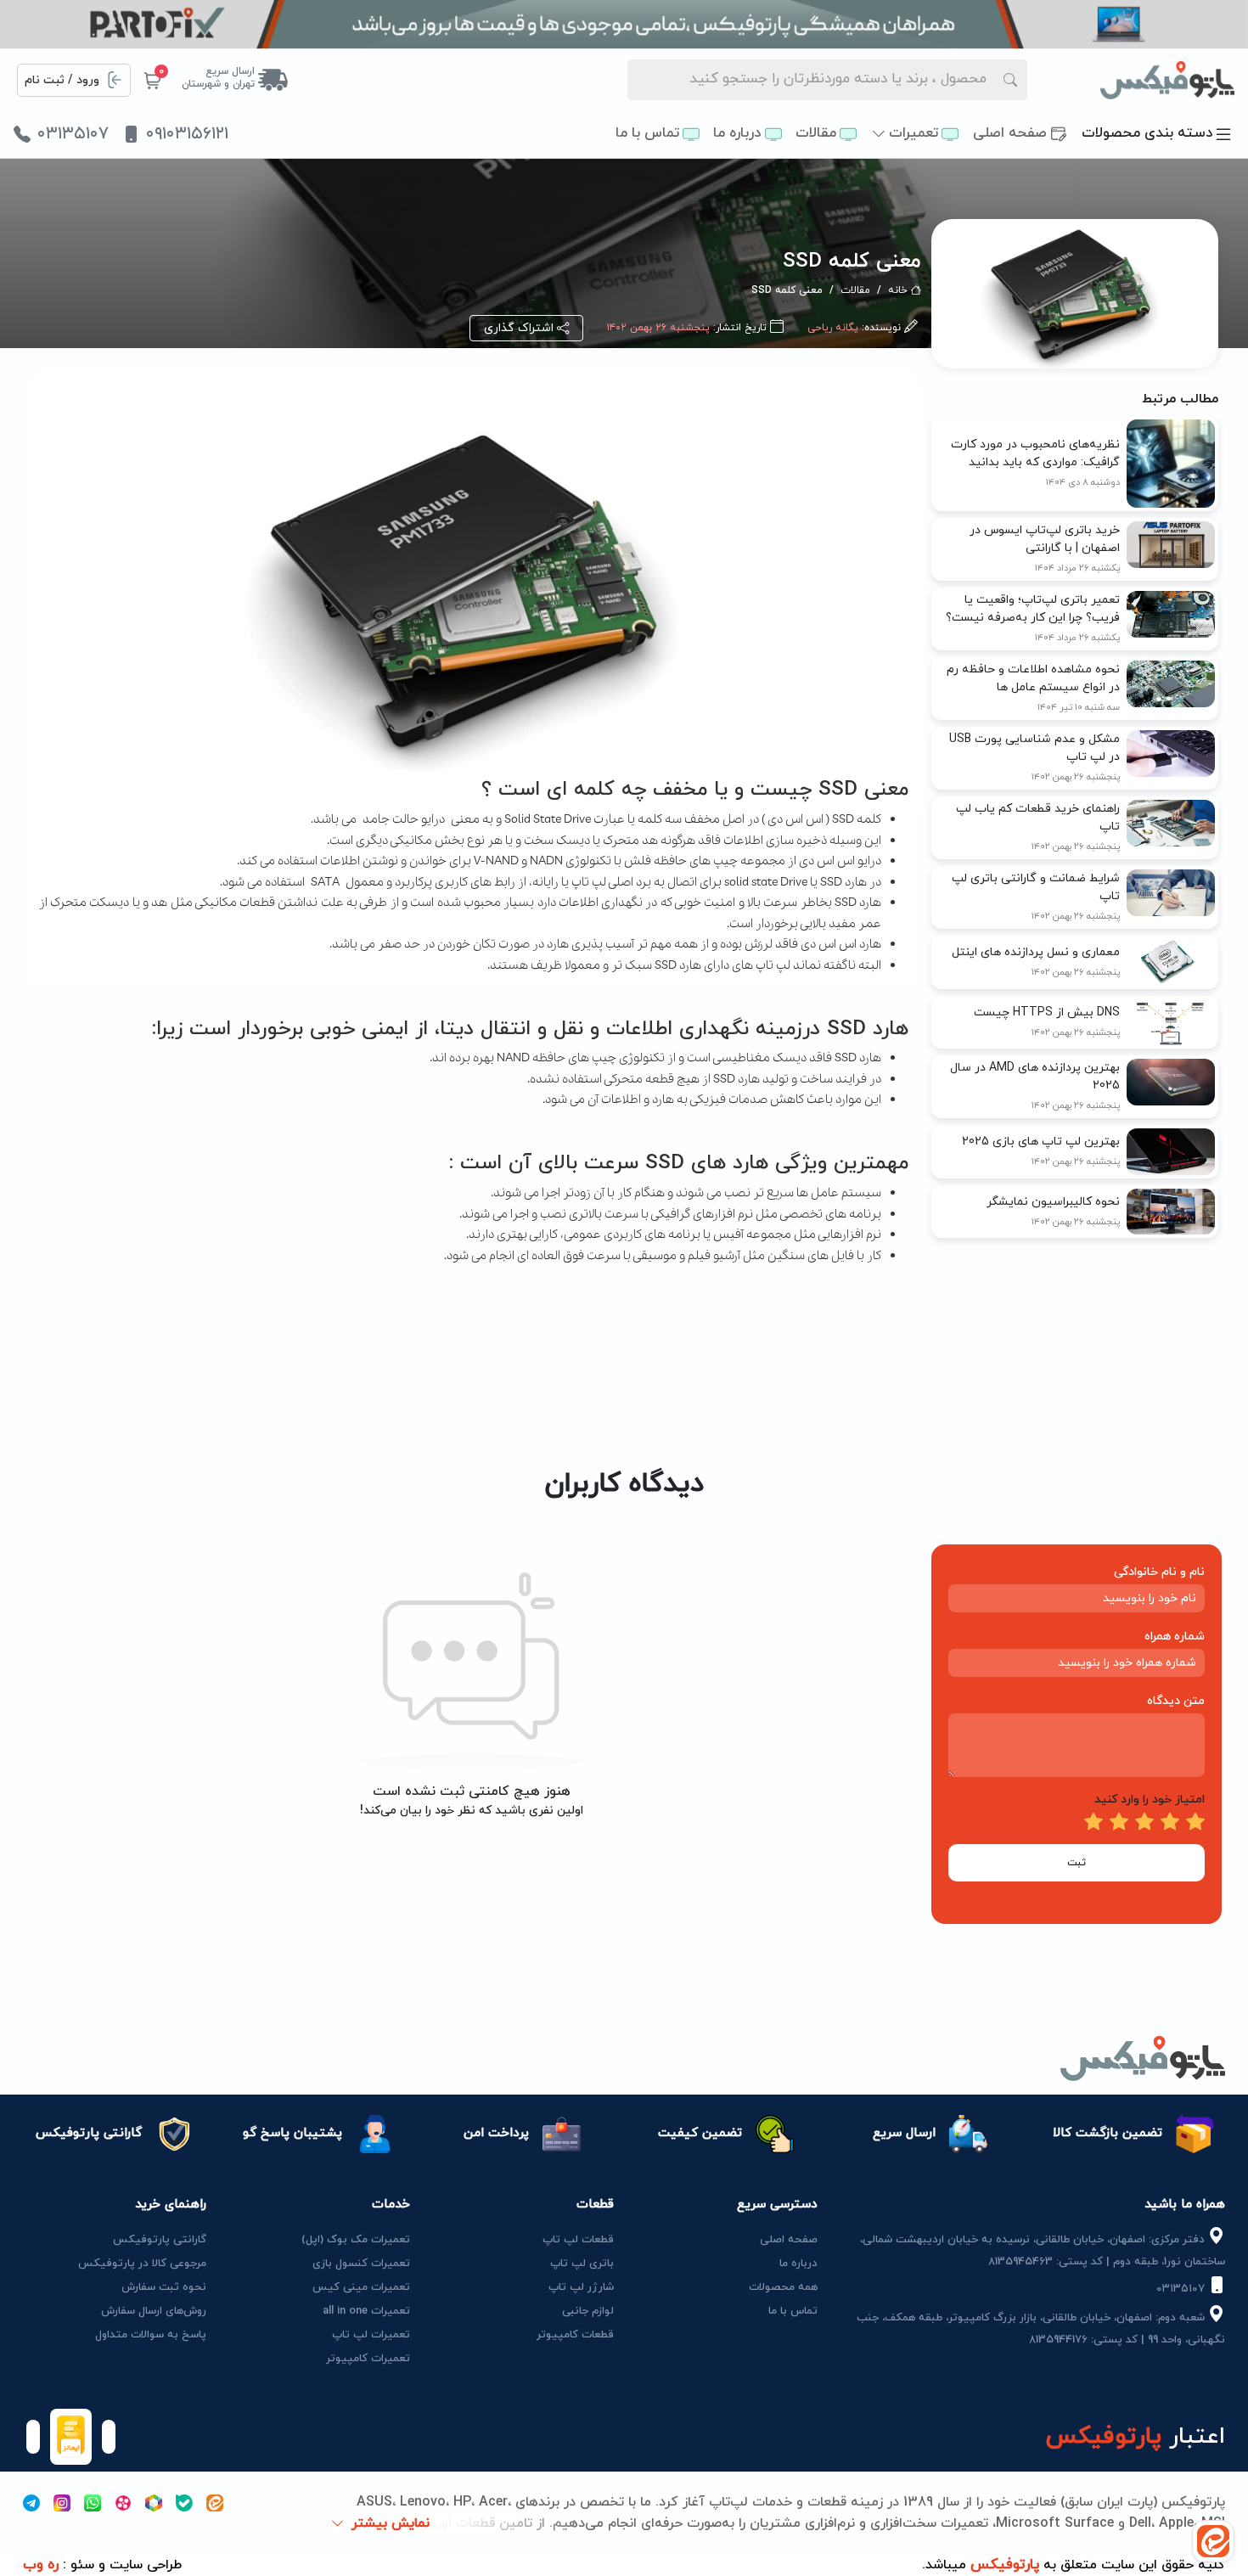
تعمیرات (914, 133)
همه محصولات (783, 2287)
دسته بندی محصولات (1147, 133)
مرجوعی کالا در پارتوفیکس (142, 2264)
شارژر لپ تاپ (581, 2287)
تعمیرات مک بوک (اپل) (356, 2240)
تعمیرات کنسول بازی (361, 2264)
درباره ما (737, 133)
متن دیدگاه (1176, 1701)
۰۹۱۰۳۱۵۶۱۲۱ (187, 134)
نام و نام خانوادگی (1159, 1572)
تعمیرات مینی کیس (361, 2287)
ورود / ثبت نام (62, 80)
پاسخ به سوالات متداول (151, 2335)
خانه (898, 290)
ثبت (1077, 1863)
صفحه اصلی (1010, 133)
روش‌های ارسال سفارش (154, 2311)
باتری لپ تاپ (582, 2264)
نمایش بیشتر (391, 2523)
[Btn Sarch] (1010, 80)
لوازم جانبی (588, 2311)
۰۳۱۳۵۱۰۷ (73, 134)
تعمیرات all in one (366, 2311)
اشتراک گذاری (519, 328)
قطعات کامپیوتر (575, 2335)
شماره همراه (1175, 1637)
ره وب (41, 2565)
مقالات (816, 133)
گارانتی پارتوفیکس (160, 2240)
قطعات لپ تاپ (578, 2240)
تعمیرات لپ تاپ (371, 2335)
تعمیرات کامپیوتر (368, 2359)
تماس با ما (647, 133)
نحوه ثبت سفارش (164, 2287)
